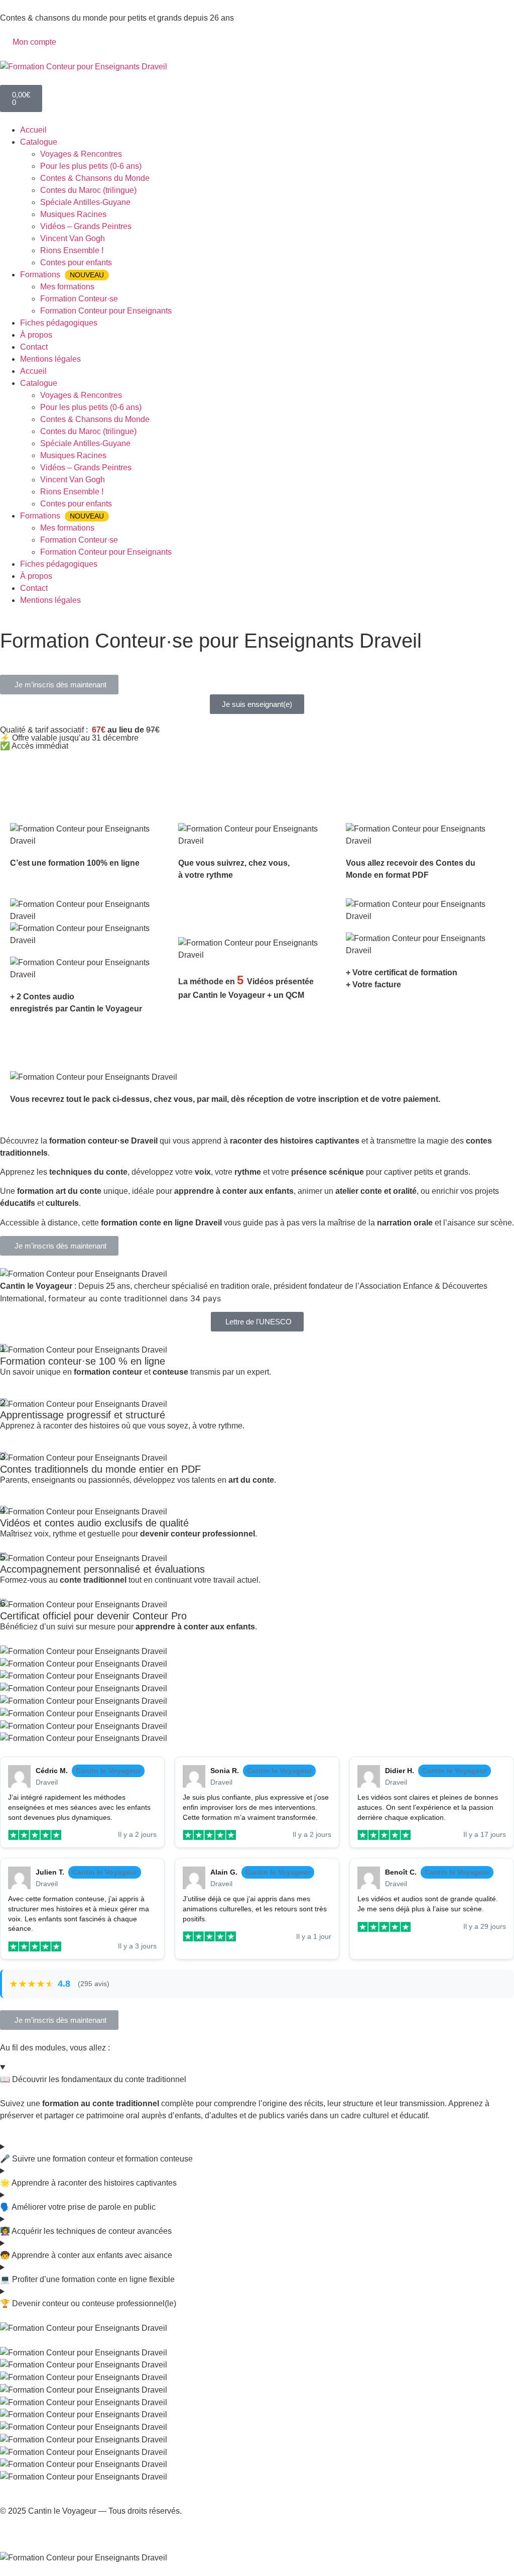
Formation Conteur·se (79, 299)
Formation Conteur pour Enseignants (106, 311)
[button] (59, 685)
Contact (34, 347)
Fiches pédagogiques (59, 323)
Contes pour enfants (76, 263)
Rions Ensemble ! (72, 250)
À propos (36, 335)
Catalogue (39, 142)
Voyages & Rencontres (81, 154)
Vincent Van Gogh (73, 238)
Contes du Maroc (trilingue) (88, 190)
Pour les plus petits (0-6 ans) (91, 166)
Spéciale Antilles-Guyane (85, 202)
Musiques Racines (73, 214)
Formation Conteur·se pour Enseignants (106, 656)
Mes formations (67, 287)
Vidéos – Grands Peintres (86, 226)
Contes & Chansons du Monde (95, 178)
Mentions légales (50, 359)
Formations (62, 275)
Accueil (33, 130)
